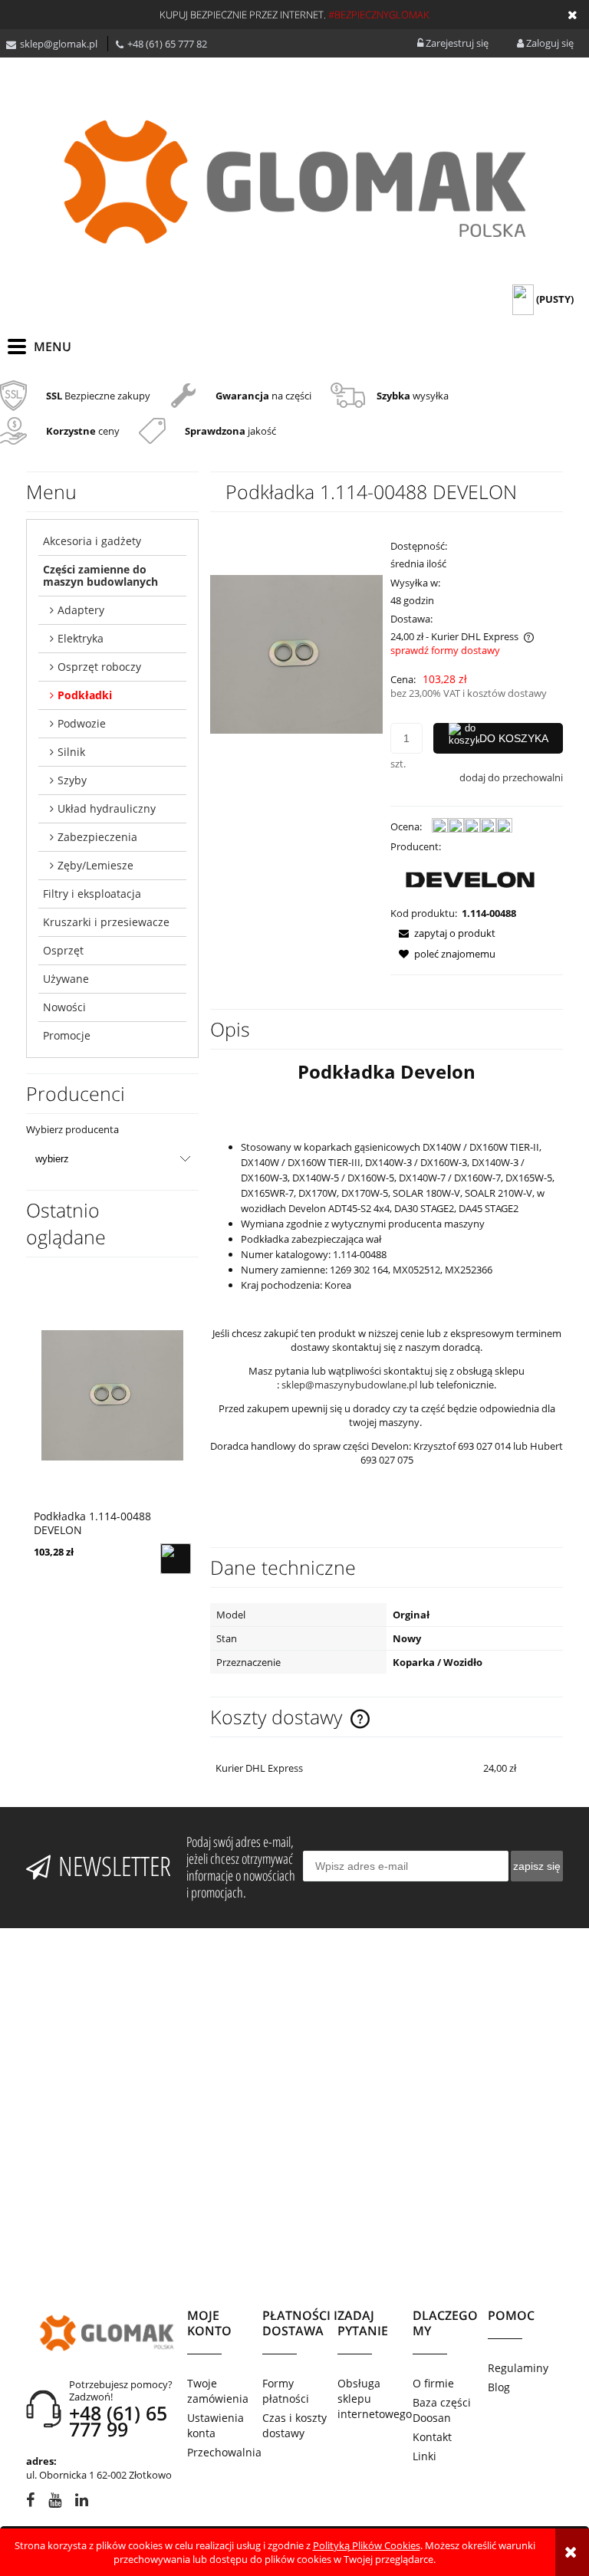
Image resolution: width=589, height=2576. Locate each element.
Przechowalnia (224, 2452)
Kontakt (432, 2437)
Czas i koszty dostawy (294, 2425)
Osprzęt (63, 950)
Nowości (64, 1007)
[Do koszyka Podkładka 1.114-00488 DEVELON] (176, 1559)
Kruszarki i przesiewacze (106, 922)
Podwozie (82, 723)
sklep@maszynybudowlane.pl (349, 1385)
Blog (499, 2387)
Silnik (71, 752)
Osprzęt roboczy (99, 667)
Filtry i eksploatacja (92, 894)
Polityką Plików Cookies (367, 2545)
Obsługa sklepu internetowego (375, 2399)
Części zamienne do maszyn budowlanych (100, 575)
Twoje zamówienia (218, 2391)
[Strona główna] (294, 182)
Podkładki (85, 695)
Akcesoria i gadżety (92, 541)
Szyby (72, 780)
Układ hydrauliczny (107, 808)
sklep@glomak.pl (59, 44)
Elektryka (81, 638)
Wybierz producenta (72, 1129)
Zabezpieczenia (97, 837)
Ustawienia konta (216, 2425)
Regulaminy (518, 2368)
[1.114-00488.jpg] (296, 653)
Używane (66, 979)
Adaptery (81, 610)
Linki (424, 2456)
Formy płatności (286, 2391)
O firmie (433, 2383)
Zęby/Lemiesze (95, 865)
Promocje (67, 1035)
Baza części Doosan (442, 2410)
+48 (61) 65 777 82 (167, 44)
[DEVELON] (470, 879)
